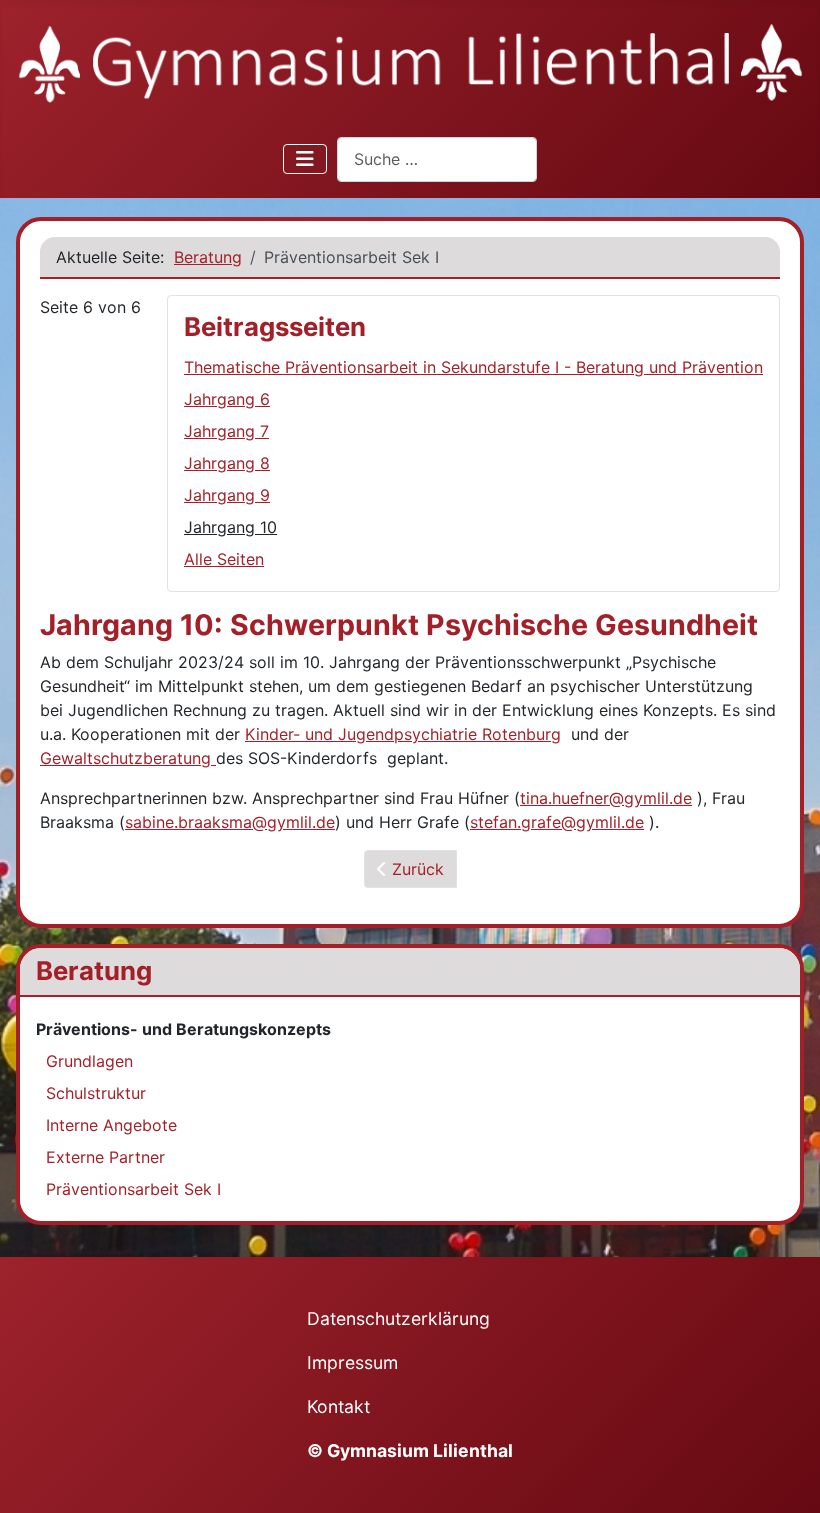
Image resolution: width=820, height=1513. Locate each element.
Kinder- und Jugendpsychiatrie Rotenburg (403, 734)
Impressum (352, 1362)
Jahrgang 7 (226, 431)
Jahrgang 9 (227, 495)
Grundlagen (89, 1061)
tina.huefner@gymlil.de (606, 798)
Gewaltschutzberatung (128, 758)
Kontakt (338, 1406)
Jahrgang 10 (230, 527)
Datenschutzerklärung (398, 1318)
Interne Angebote (111, 1125)
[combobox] (437, 159)
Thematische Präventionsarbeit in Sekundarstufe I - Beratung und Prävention (473, 367)
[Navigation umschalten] (305, 159)
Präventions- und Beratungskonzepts (183, 1029)
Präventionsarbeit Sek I (133, 1189)
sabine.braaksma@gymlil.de (230, 822)
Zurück (415, 869)
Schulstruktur (96, 1093)
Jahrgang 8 (227, 463)
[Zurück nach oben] (785, 1476)
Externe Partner (105, 1157)
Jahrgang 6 (227, 399)
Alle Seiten (224, 559)
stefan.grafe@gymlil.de (557, 822)
